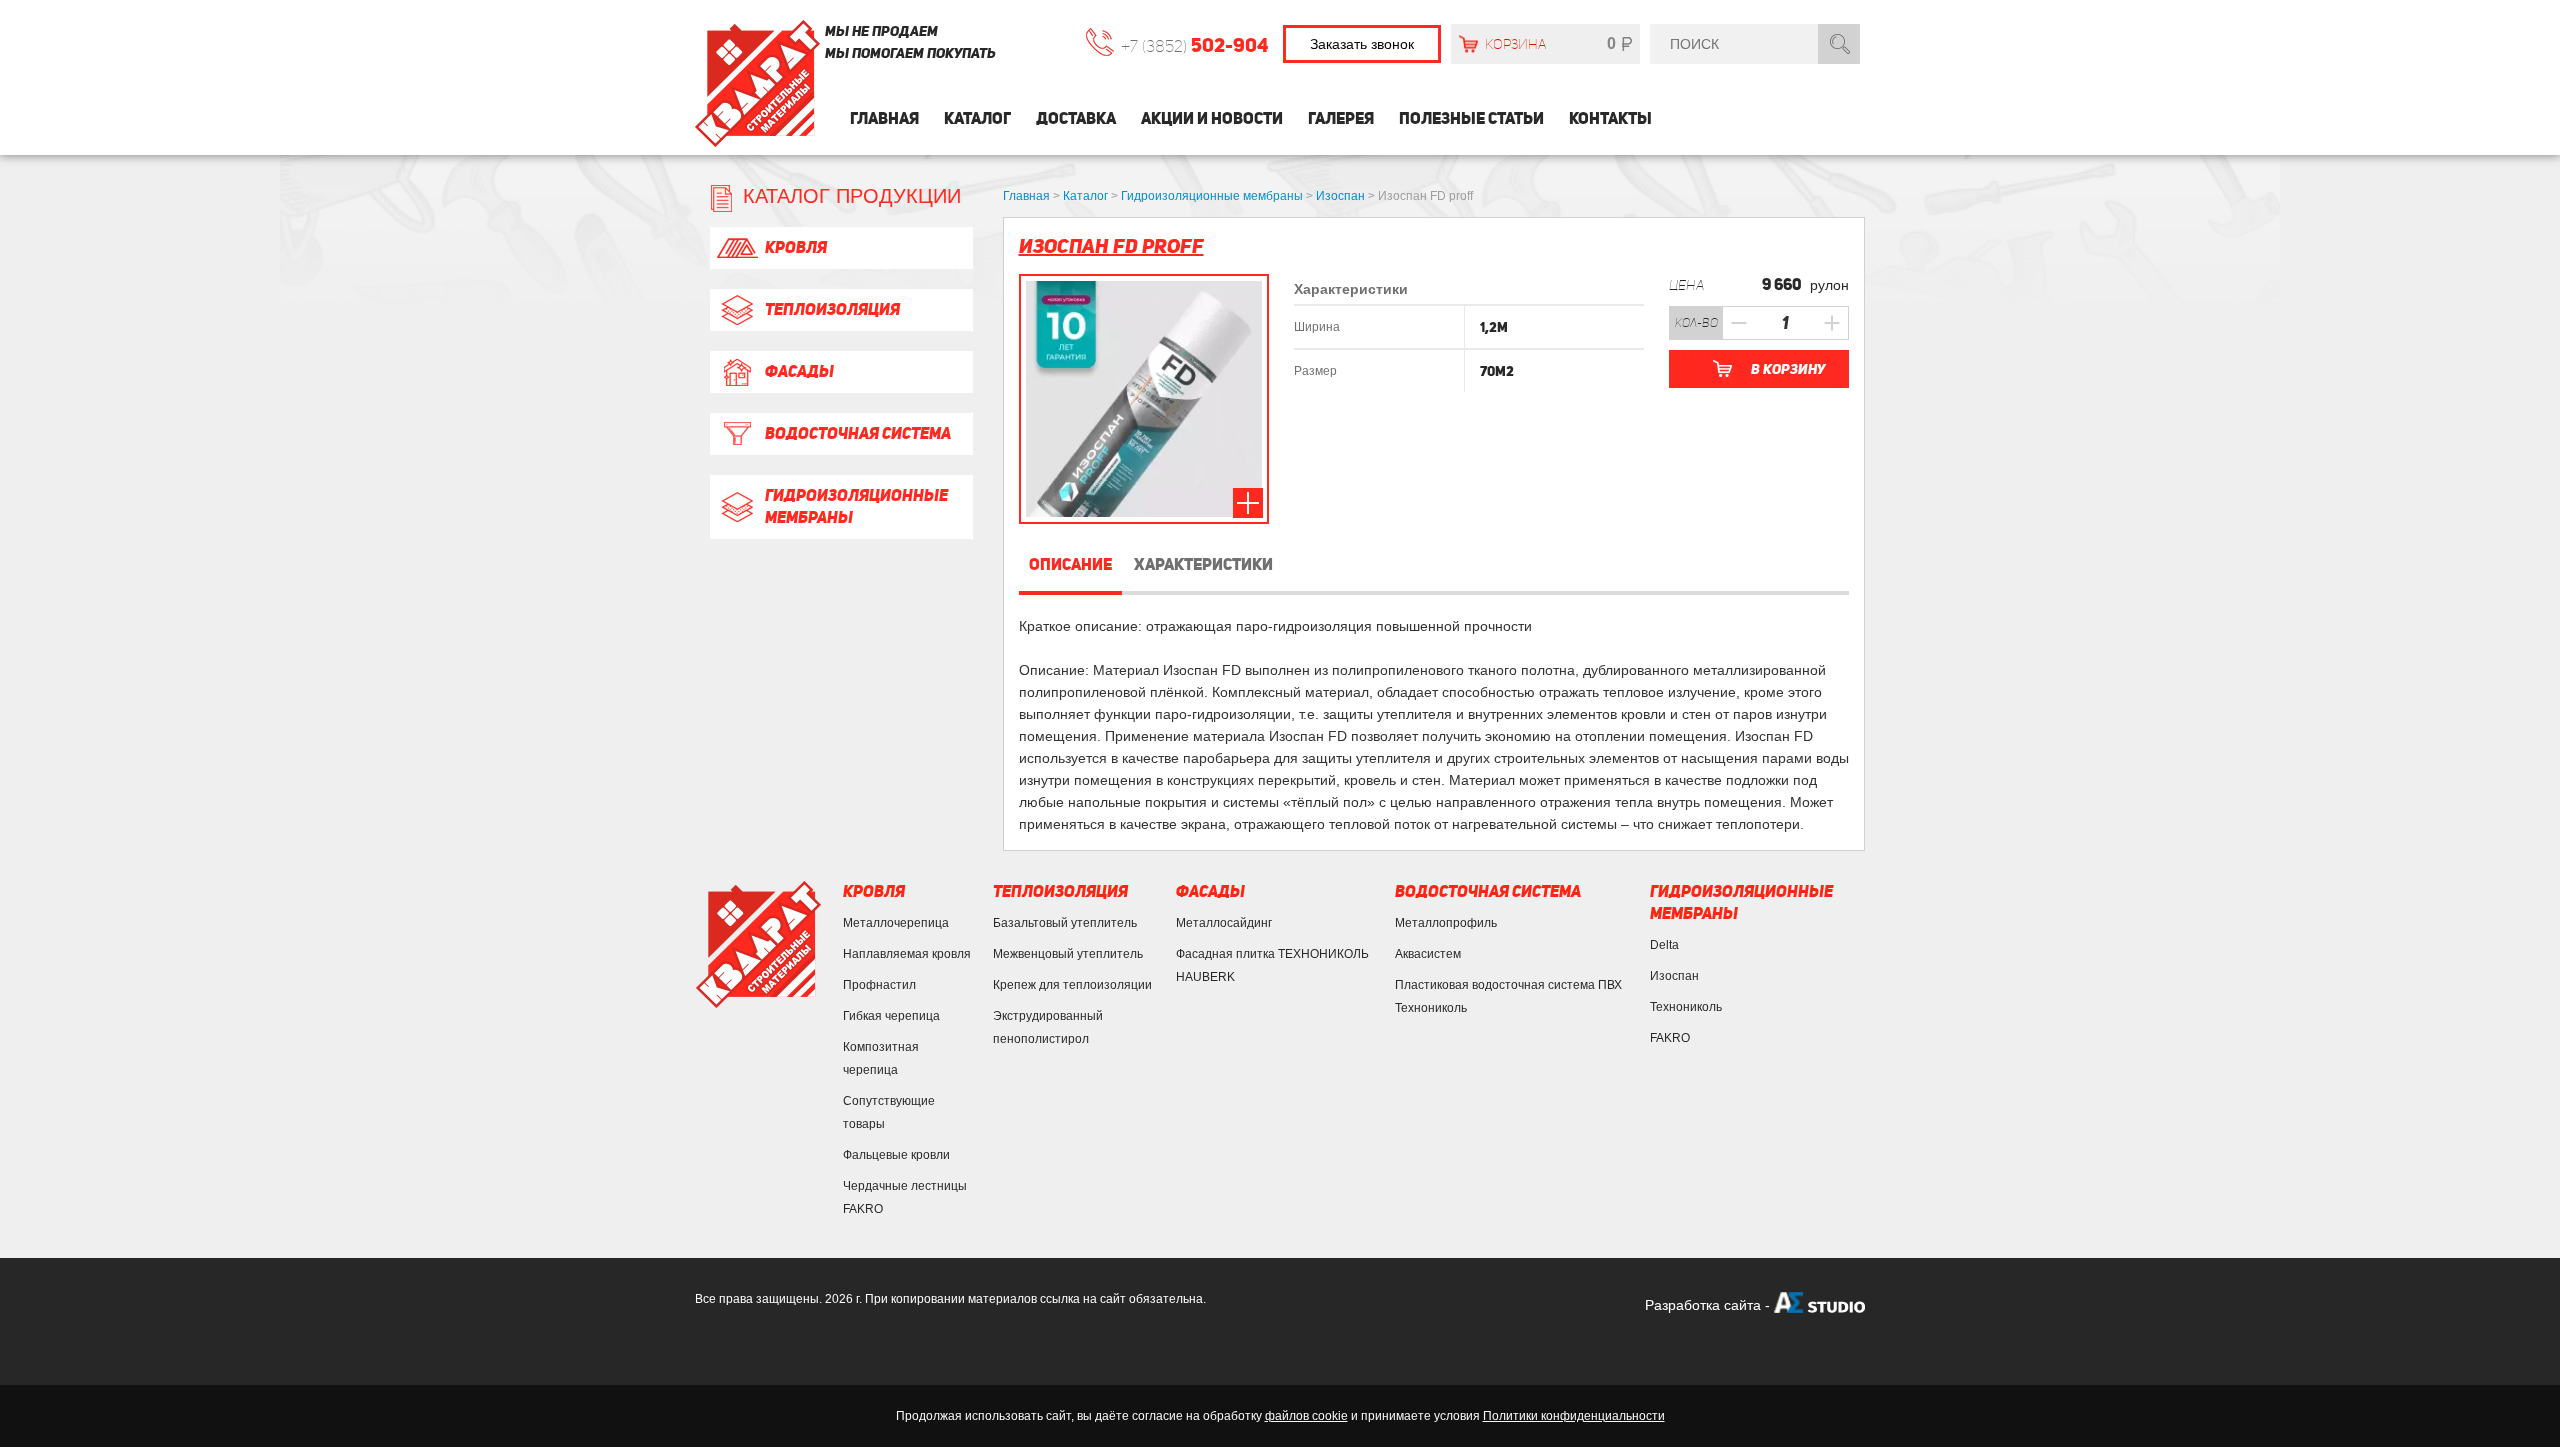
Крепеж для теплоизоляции (1072, 985)
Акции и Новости (1212, 118)
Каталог (977, 118)
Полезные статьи (1471, 118)
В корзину (1788, 369)
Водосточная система (858, 433)
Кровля (796, 247)
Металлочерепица (896, 923)
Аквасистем (1428, 954)
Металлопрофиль (1446, 923)
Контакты (1610, 118)
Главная (884, 118)
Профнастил (879, 985)
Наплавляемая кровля (907, 954)
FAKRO (1670, 1038)
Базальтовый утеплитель (1065, 923)
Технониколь (1686, 1007)
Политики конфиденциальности (1574, 1416)
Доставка (1076, 118)
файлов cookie (1306, 1416)
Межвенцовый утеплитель (1068, 954)
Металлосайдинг (1224, 923)
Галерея (1341, 118)
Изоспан (1674, 976)
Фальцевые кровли (896, 1155)
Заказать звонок (1362, 44)
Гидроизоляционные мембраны (856, 506)
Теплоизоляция (832, 309)
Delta (1664, 945)
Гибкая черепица (891, 1016)
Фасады (799, 371)
